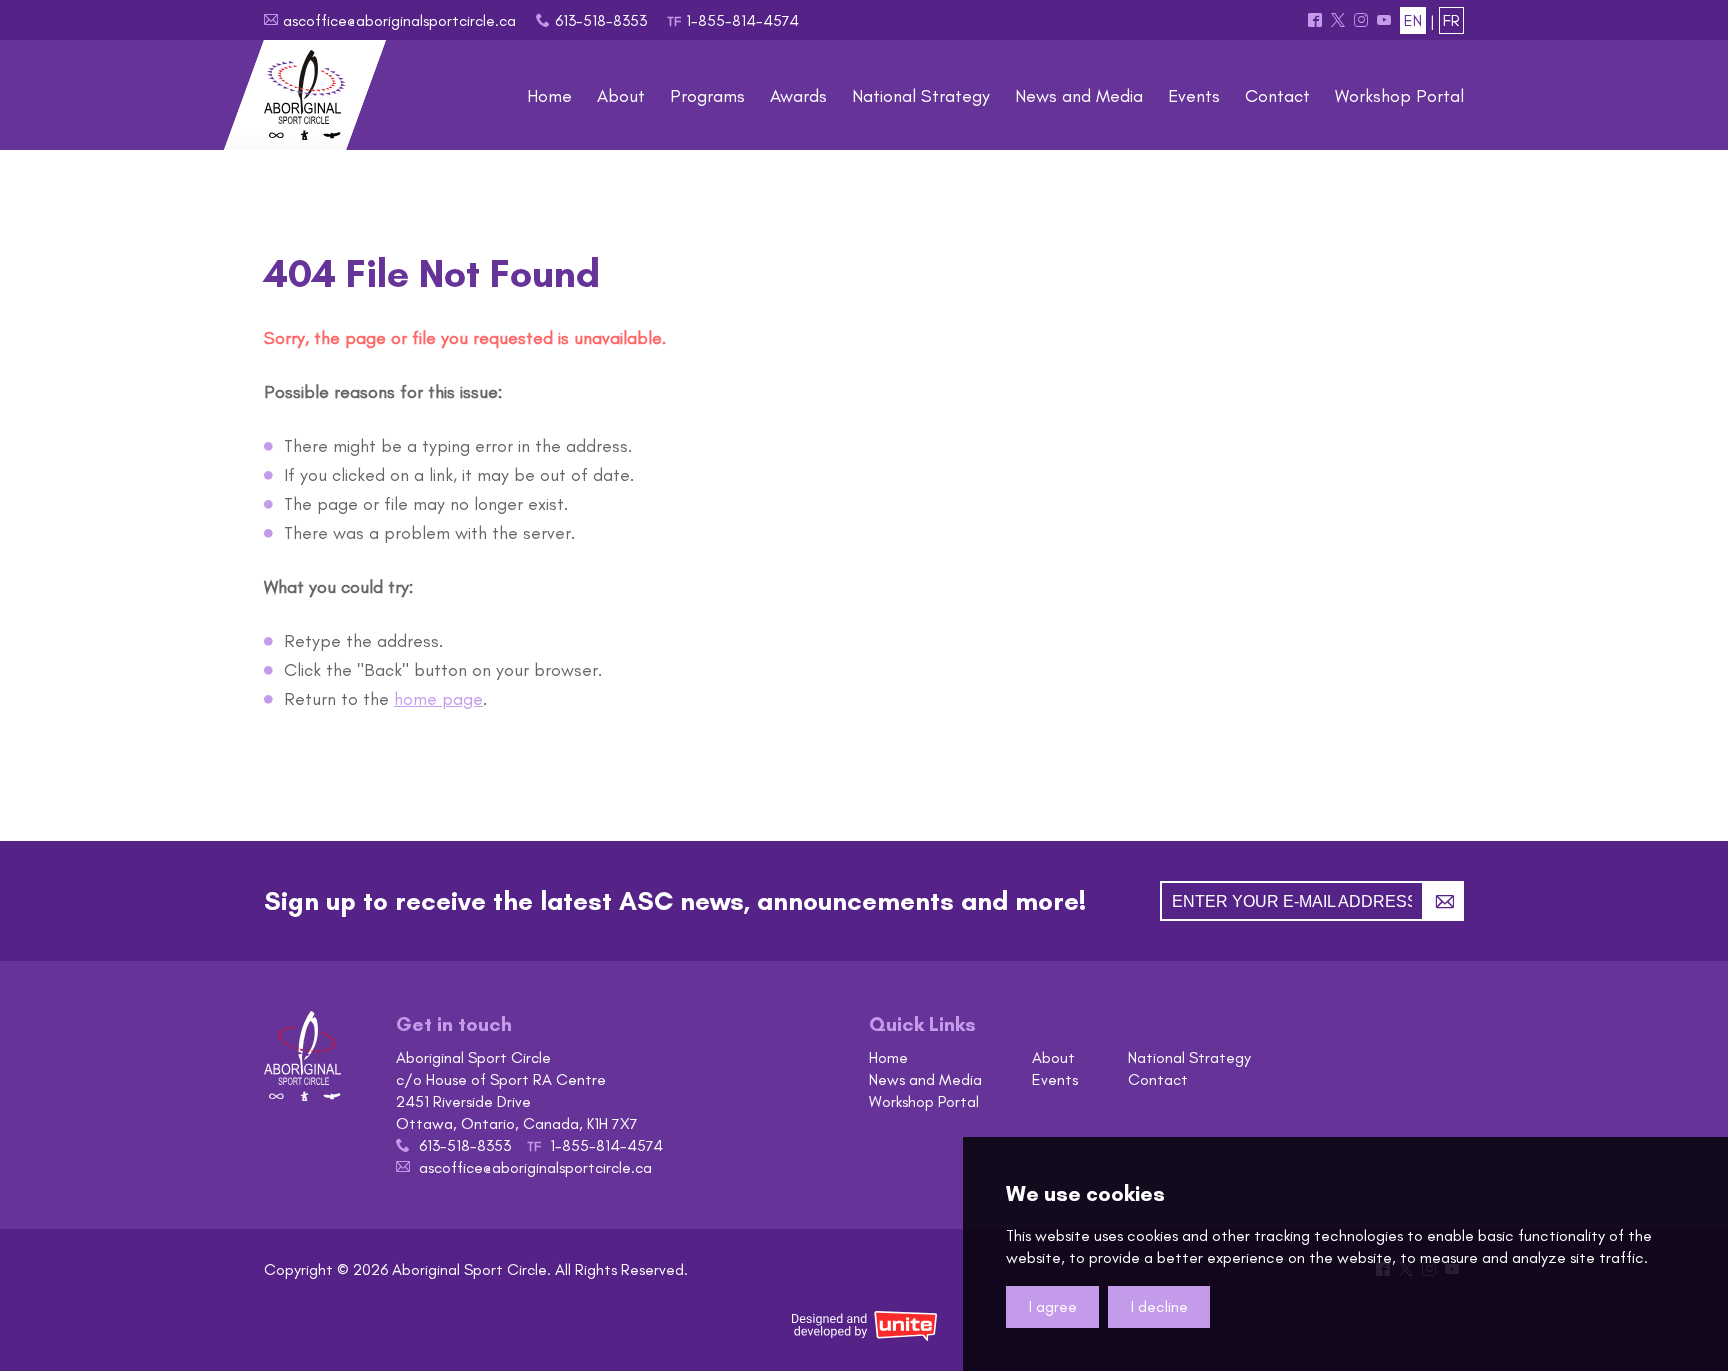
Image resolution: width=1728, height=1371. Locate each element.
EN (1413, 20)
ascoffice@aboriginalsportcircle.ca (399, 20)
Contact (1158, 1079)
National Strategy (1189, 1057)
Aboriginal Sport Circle (305, 95)
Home (888, 1057)
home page (438, 699)
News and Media (925, 1079)
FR (1451, 20)
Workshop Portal (924, 1101)
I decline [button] (1159, 1306)
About (1053, 1057)
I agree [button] (1053, 1306)
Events (1055, 1079)
